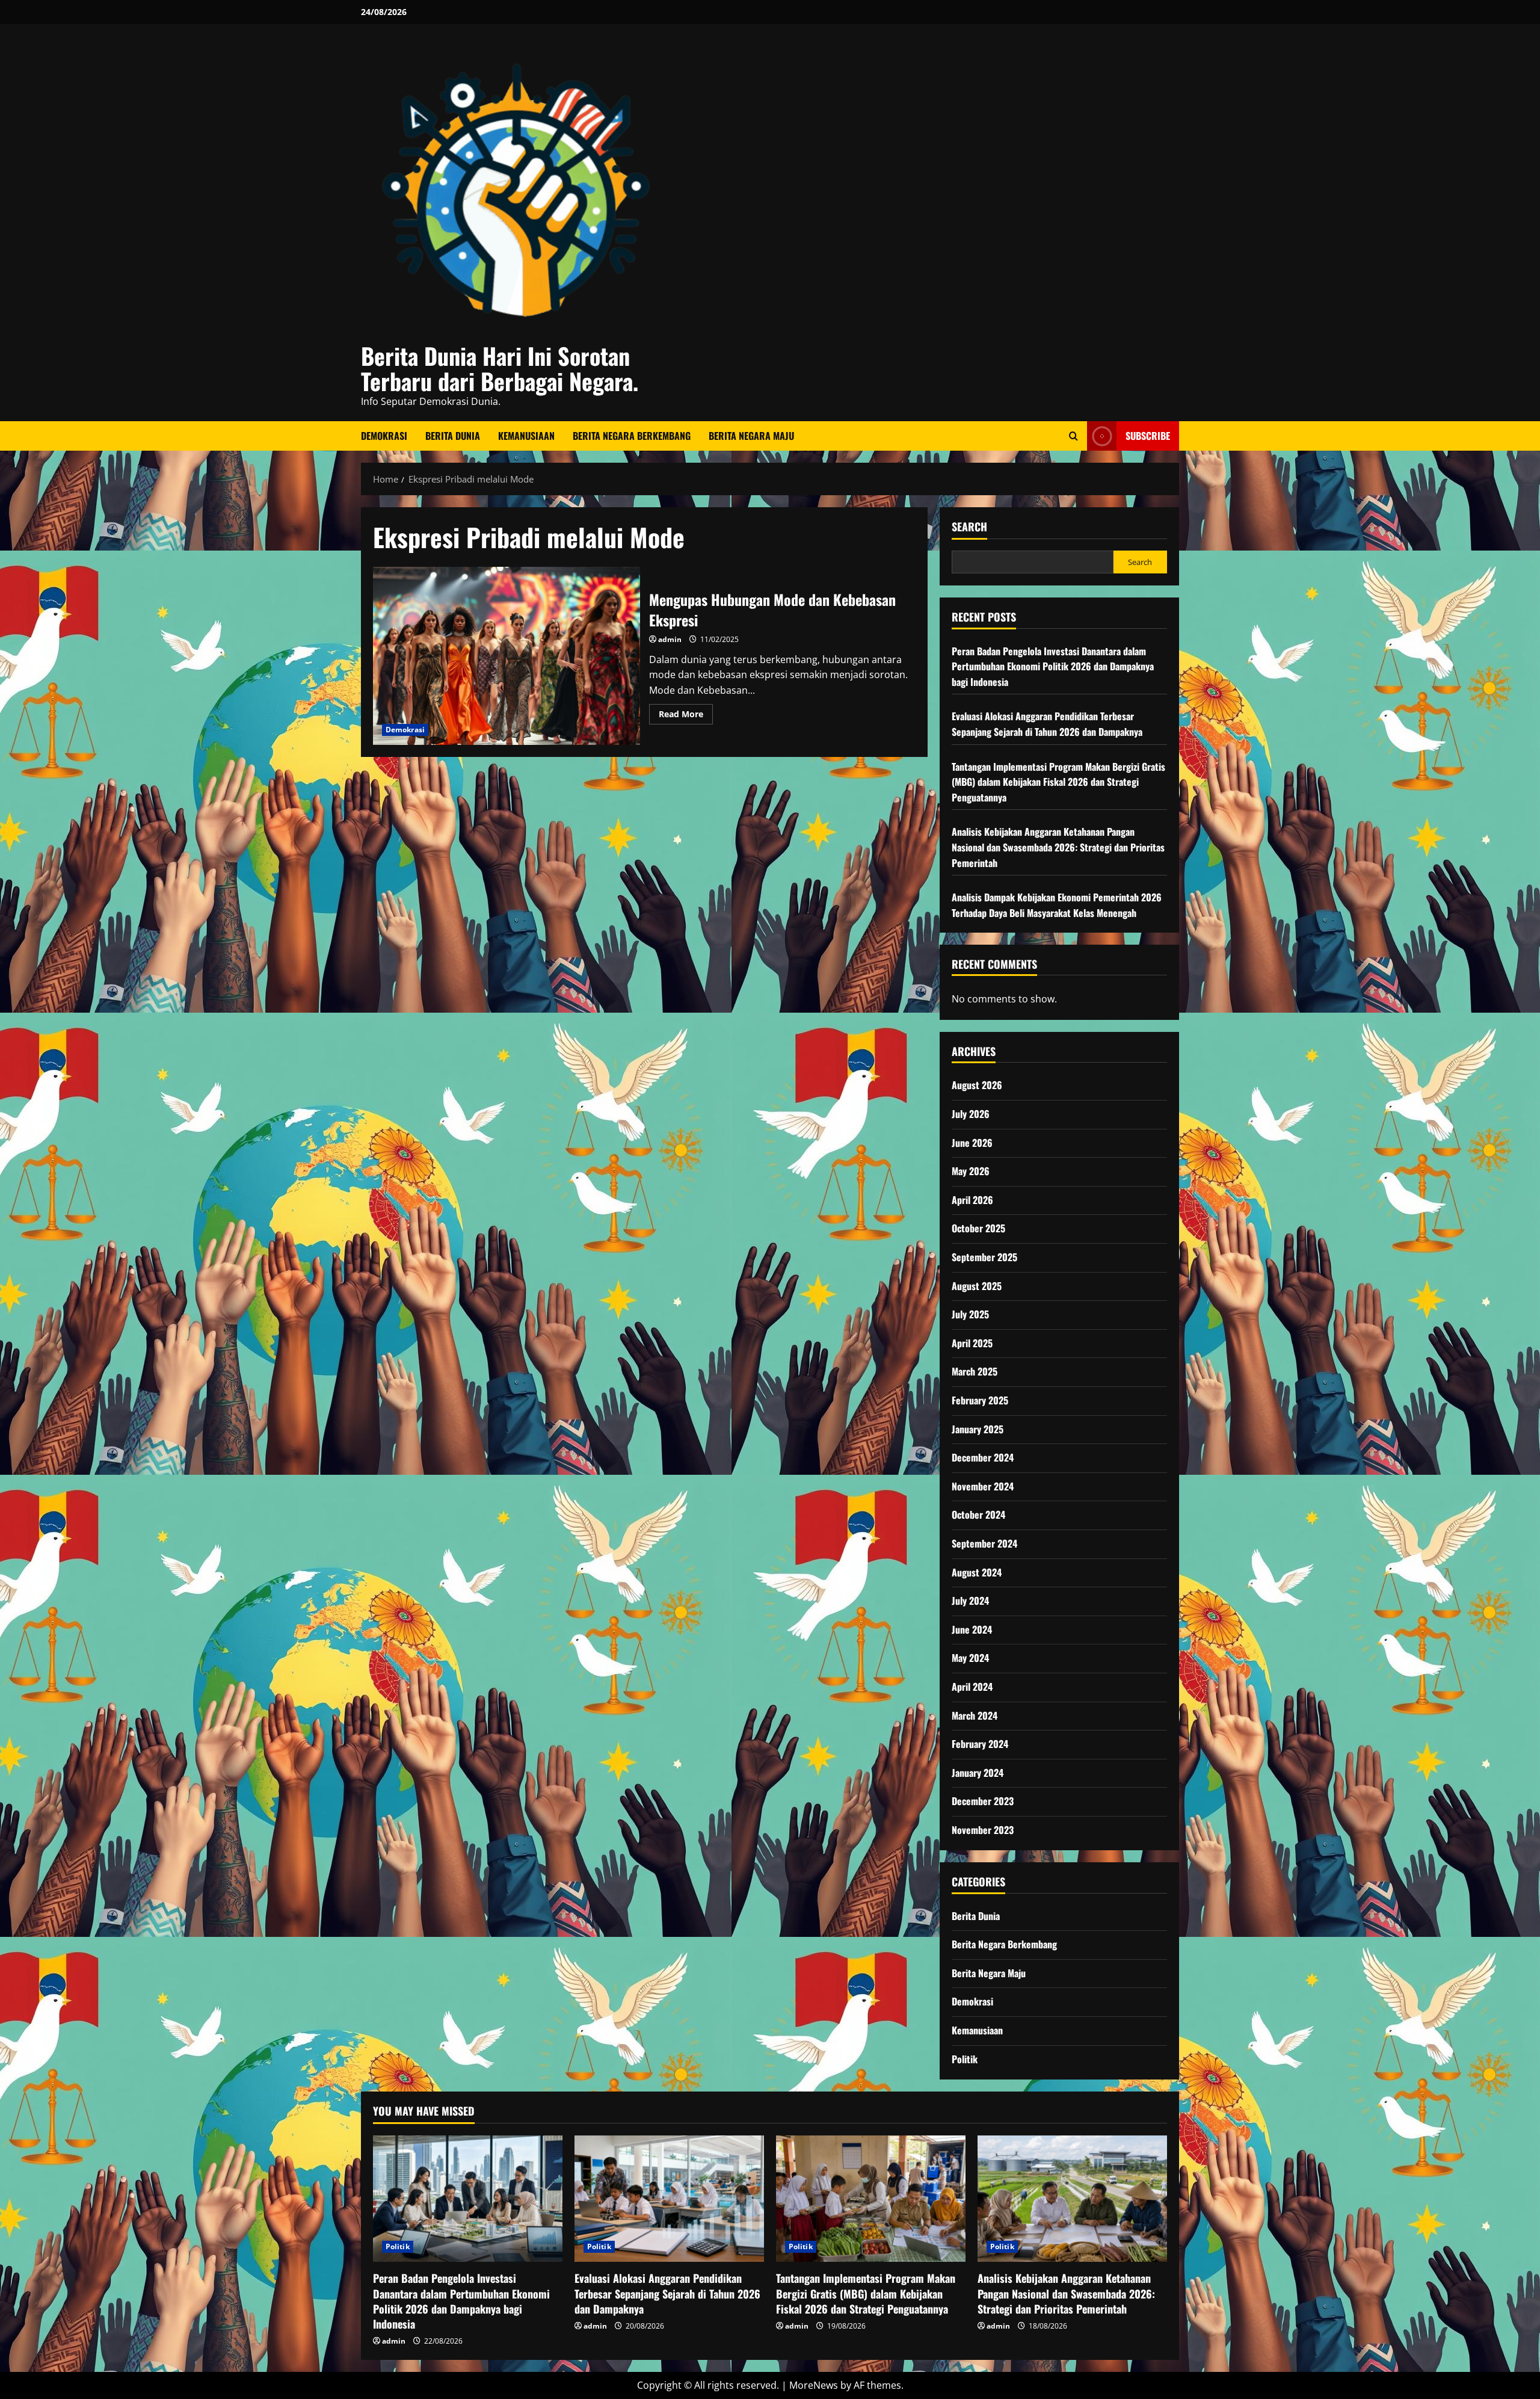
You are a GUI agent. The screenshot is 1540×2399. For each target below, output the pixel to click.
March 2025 (975, 1371)
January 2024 (978, 1773)
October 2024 (978, 1514)
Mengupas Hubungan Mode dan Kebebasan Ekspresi (507, 656)
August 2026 (977, 1085)
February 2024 (980, 1744)
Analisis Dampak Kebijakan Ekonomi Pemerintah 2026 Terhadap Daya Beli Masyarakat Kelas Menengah (1057, 905)
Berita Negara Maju (751, 436)
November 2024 (983, 1486)
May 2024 (970, 1658)
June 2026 (972, 1143)
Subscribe (1148, 436)
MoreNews (814, 2385)
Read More (686, 716)
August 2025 (977, 1286)
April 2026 (972, 1200)
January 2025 (978, 1429)
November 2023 (983, 1830)
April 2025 (972, 1343)
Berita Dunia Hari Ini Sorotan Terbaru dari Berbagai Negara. (500, 368)
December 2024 (983, 1457)
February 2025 (980, 1400)
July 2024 (970, 1601)
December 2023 (983, 1801)
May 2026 (971, 1171)
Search (969, 527)
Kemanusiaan (526, 436)
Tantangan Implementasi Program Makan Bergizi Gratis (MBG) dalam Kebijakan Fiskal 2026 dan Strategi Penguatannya (1058, 782)
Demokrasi (384, 436)
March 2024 (975, 1715)
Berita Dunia (453, 436)
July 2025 (970, 1314)
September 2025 (984, 1257)
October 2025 (978, 1228)
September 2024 (984, 1543)
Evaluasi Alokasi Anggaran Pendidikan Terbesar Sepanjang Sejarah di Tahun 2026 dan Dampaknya (1047, 724)
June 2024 (972, 1629)
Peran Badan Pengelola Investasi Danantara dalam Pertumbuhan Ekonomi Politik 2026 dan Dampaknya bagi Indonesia (1053, 666)
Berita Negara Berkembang (632, 436)
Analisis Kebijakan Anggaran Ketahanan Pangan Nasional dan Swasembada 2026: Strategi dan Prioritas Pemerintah (1058, 847)
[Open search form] (1073, 436)
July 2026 (971, 1114)
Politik (965, 2059)
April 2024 (972, 1687)
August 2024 (977, 1572)
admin (670, 639)
